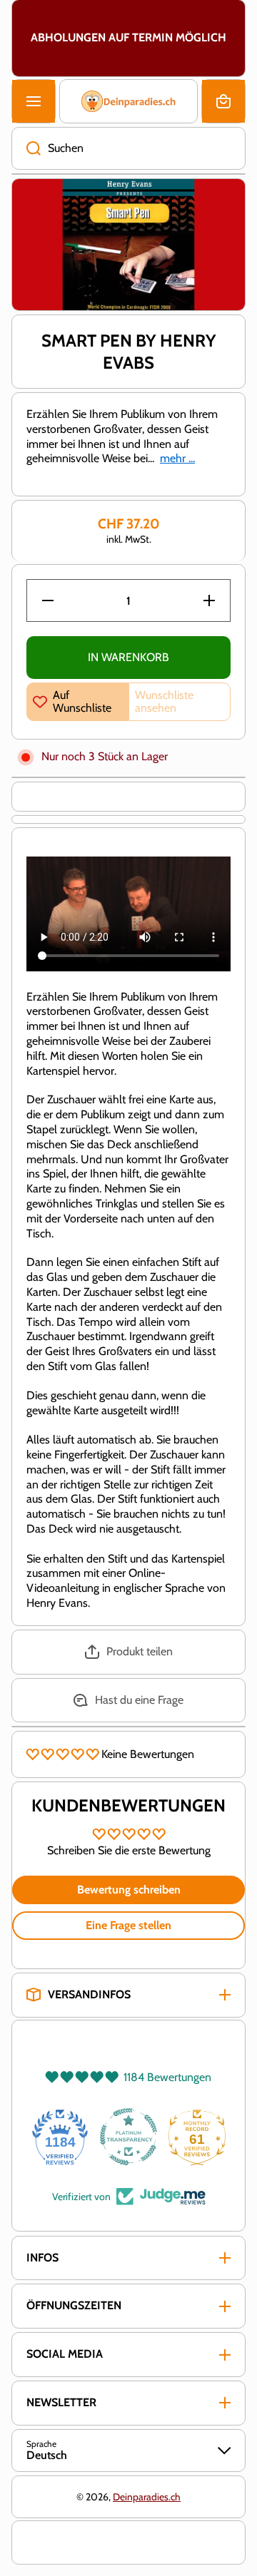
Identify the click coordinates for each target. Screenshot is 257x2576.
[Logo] (128, 101)
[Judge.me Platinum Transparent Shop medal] (128, 2137)
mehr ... (177, 458)
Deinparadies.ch (147, 2497)
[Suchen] (26, 148)
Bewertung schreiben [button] (129, 1890)
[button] (223, 101)
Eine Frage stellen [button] (128, 1925)
